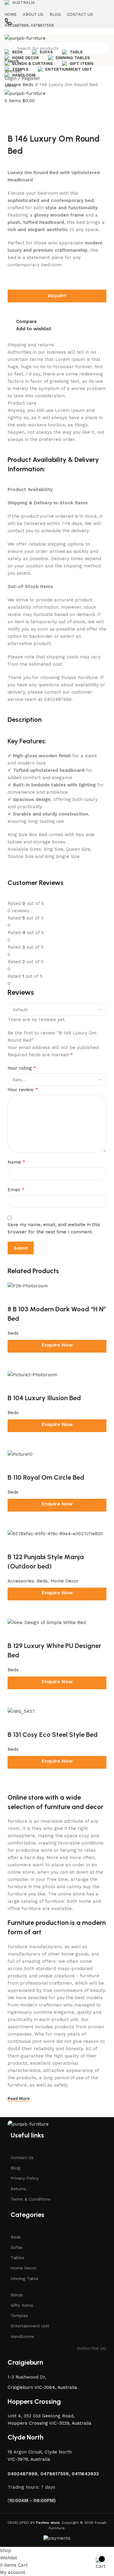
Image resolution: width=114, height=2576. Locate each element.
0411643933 (85, 2474)
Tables (17, 2258)
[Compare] (15, 1779)
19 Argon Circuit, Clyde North (40, 2452)
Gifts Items (22, 2305)
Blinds (17, 2295)
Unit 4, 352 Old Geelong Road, (41, 2416)
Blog (15, 2168)
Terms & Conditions (31, 2199)
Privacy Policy (25, 2178)
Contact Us (22, 2157)
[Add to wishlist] (15, 1723)
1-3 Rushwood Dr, (28, 2377)
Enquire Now (57, 1761)
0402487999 (22, 2474)
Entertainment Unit (30, 2326)
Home (15, 85)
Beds (29, 85)
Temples (19, 2315)
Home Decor (24, 2268)
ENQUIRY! (57, 296)
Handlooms (22, 2336)
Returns (18, 2189)
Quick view (32, 1779)
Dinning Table (24, 2278)
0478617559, (56, 2474)
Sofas (17, 2247)
